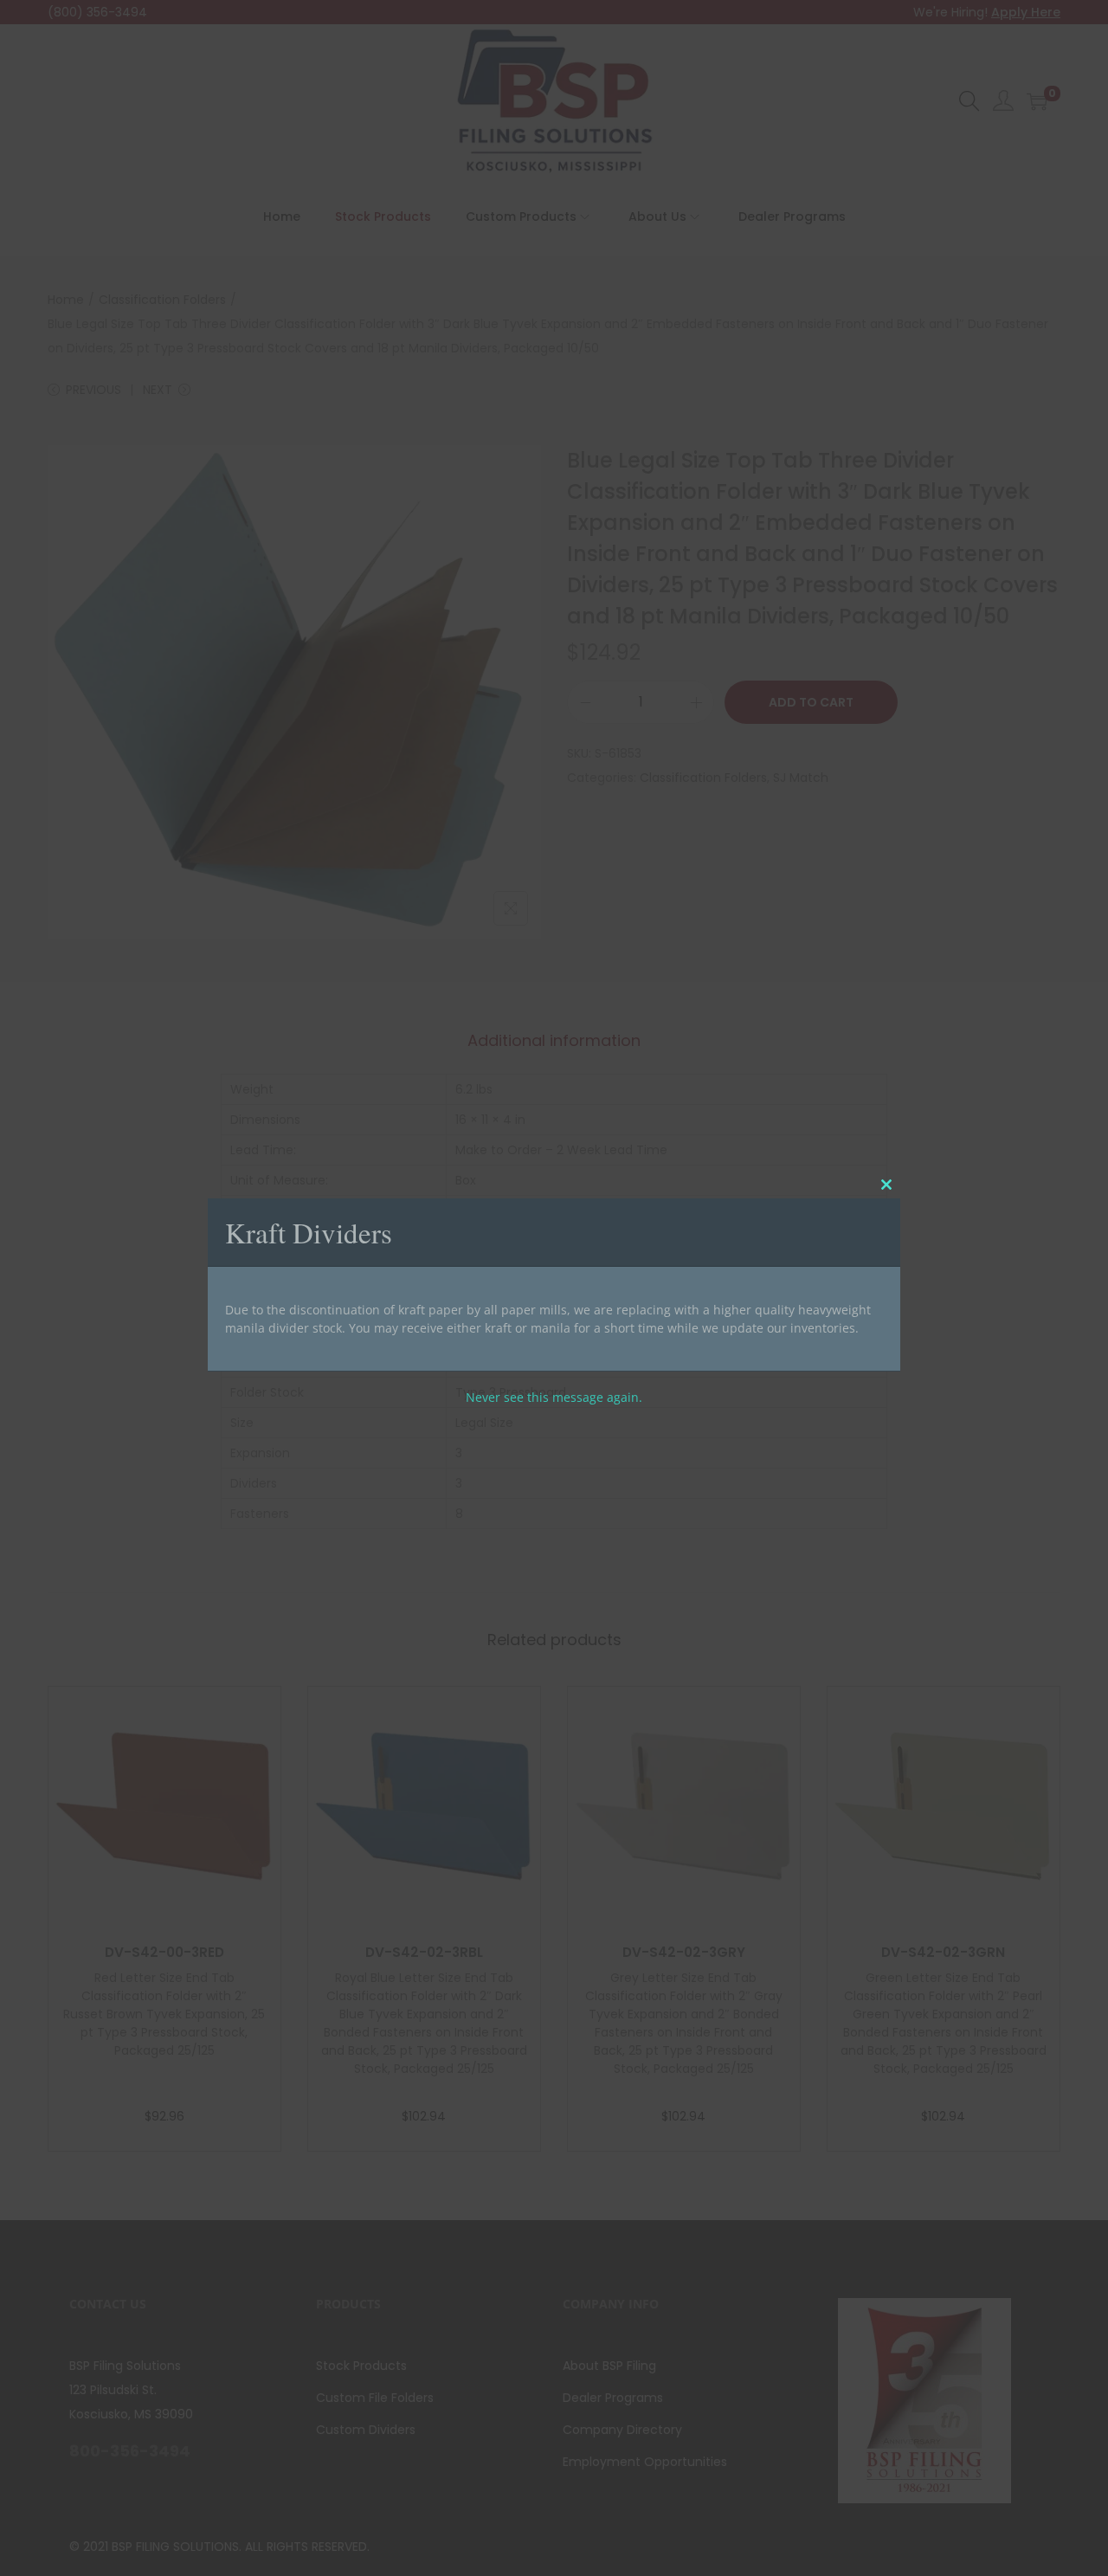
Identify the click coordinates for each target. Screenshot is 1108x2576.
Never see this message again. (554, 1396)
